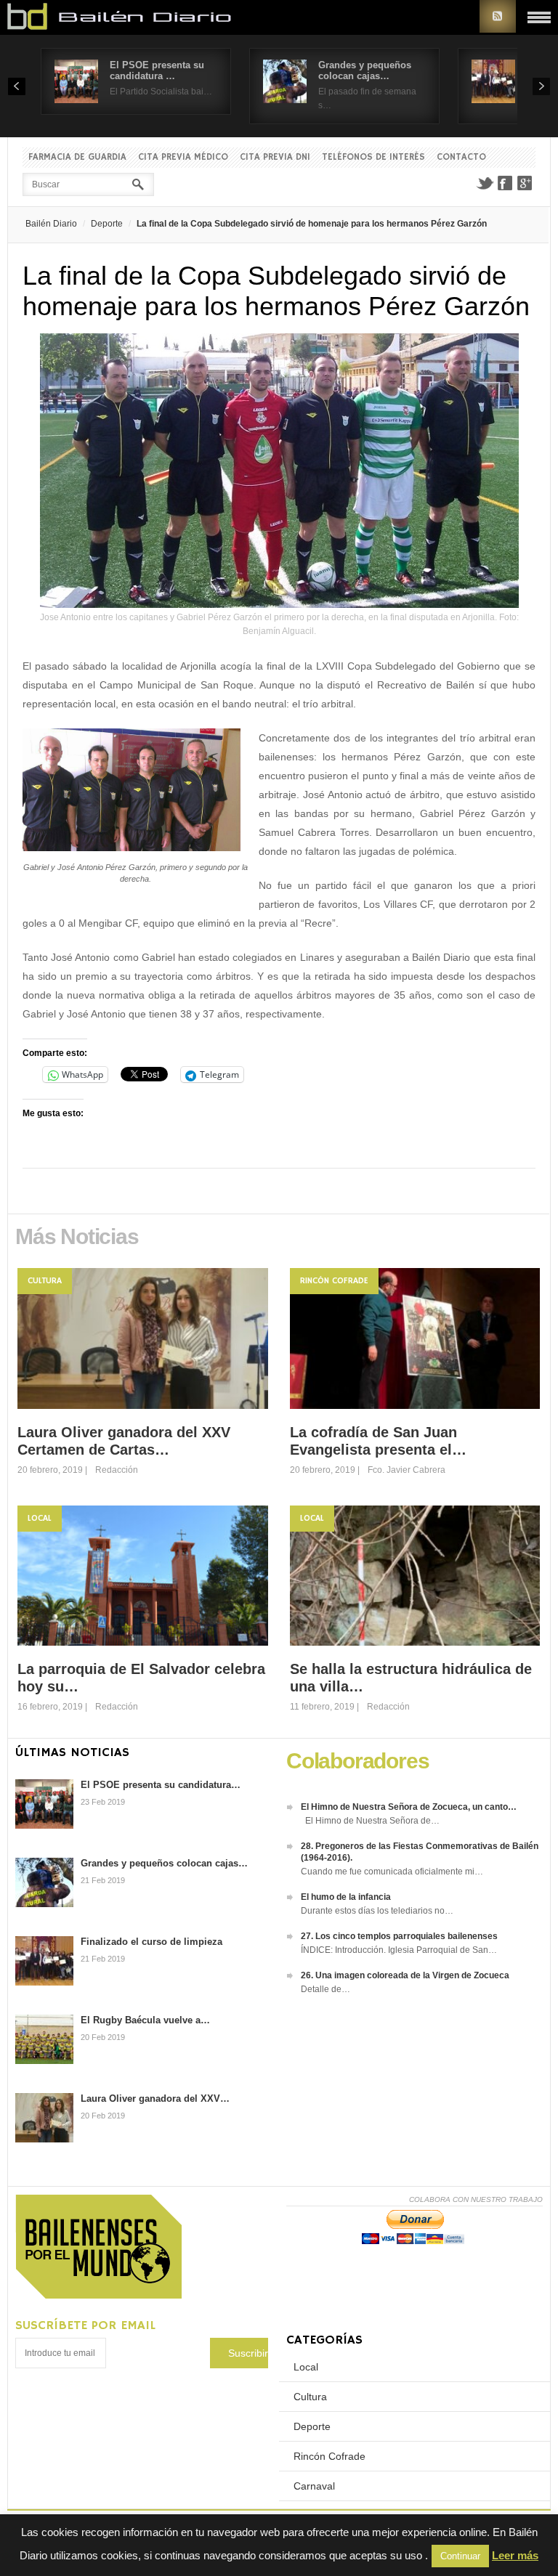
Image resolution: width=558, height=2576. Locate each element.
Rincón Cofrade (334, 1281)
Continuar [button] (460, 2556)
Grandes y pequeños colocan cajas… (365, 70)
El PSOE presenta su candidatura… (161, 1785)
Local (40, 1518)
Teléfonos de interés (373, 157)
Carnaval (314, 2486)
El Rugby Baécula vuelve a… (145, 2020)
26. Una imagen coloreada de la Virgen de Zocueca (405, 1975)
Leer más (515, 2555)
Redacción (117, 1470)
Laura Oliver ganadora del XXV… (155, 2098)
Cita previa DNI (275, 157)
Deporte (107, 224)
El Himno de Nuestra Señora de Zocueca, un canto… (409, 1807)
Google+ (525, 183)
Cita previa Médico (183, 157)
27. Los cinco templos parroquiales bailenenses (399, 1936)
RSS (498, 16)
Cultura (45, 1281)
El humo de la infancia (346, 1897)
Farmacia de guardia (77, 157)
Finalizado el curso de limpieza (151, 1942)
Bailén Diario (51, 224)
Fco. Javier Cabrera (407, 1470)
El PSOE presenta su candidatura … (157, 70)
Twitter (485, 183)
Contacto (461, 157)
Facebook (505, 183)
